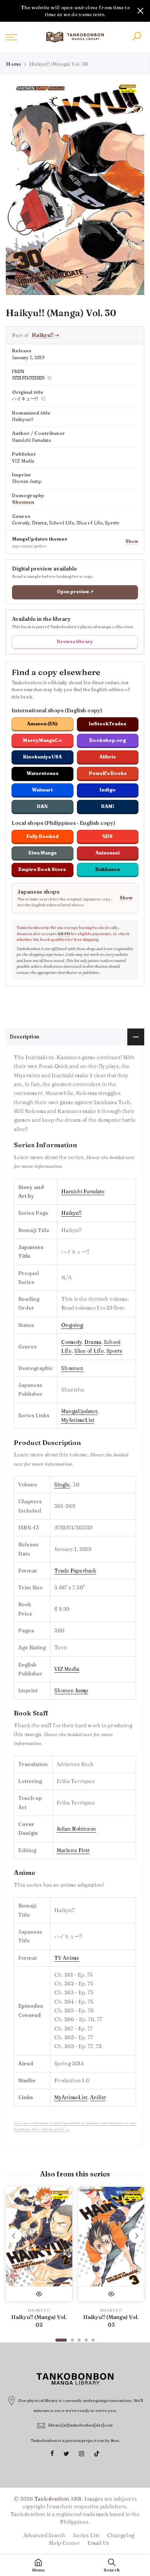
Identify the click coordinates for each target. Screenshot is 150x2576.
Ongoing (72, 1325)
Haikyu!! (45, 335)
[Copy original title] (43, 399)
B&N (42, 806)
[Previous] (14, 2236)
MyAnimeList (78, 1420)
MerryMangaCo (42, 740)
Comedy (71, 1342)
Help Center (64, 2543)
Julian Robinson (76, 1829)
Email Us (98, 2543)
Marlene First (73, 1850)
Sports (114, 1351)
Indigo (108, 790)
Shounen (23, 502)
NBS (107, 836)
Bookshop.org (107, 740)
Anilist (98, 2097)
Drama (93, 1342)
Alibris (107, 757)
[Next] (137, 2236)
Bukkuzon (108, 869)
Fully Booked (42, 836)
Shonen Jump (71, 1690)
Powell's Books (108, 773)
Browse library (75, 642)
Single (62, 1485)
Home (13, 64)
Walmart (42, 790)
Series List (86, 2535)
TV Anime (67, 1958)
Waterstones (42, 773)
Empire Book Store (42, 869)
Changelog (121, 2535)
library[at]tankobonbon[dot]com (81, 2425)
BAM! (108, 806)
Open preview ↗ (75, 592)
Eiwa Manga (42, 853)
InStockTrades (107, 724)
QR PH (64, 934)
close (10, 11)
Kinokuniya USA (42, 757)
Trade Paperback (75, 1571)
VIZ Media (67, 1669)
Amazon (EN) (42, 724)
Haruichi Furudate (83, 1191)
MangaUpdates (79, 1411)
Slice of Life (89, 1351)
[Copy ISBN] (50, 378)
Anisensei (107, 853)
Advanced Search (44, 2535)
